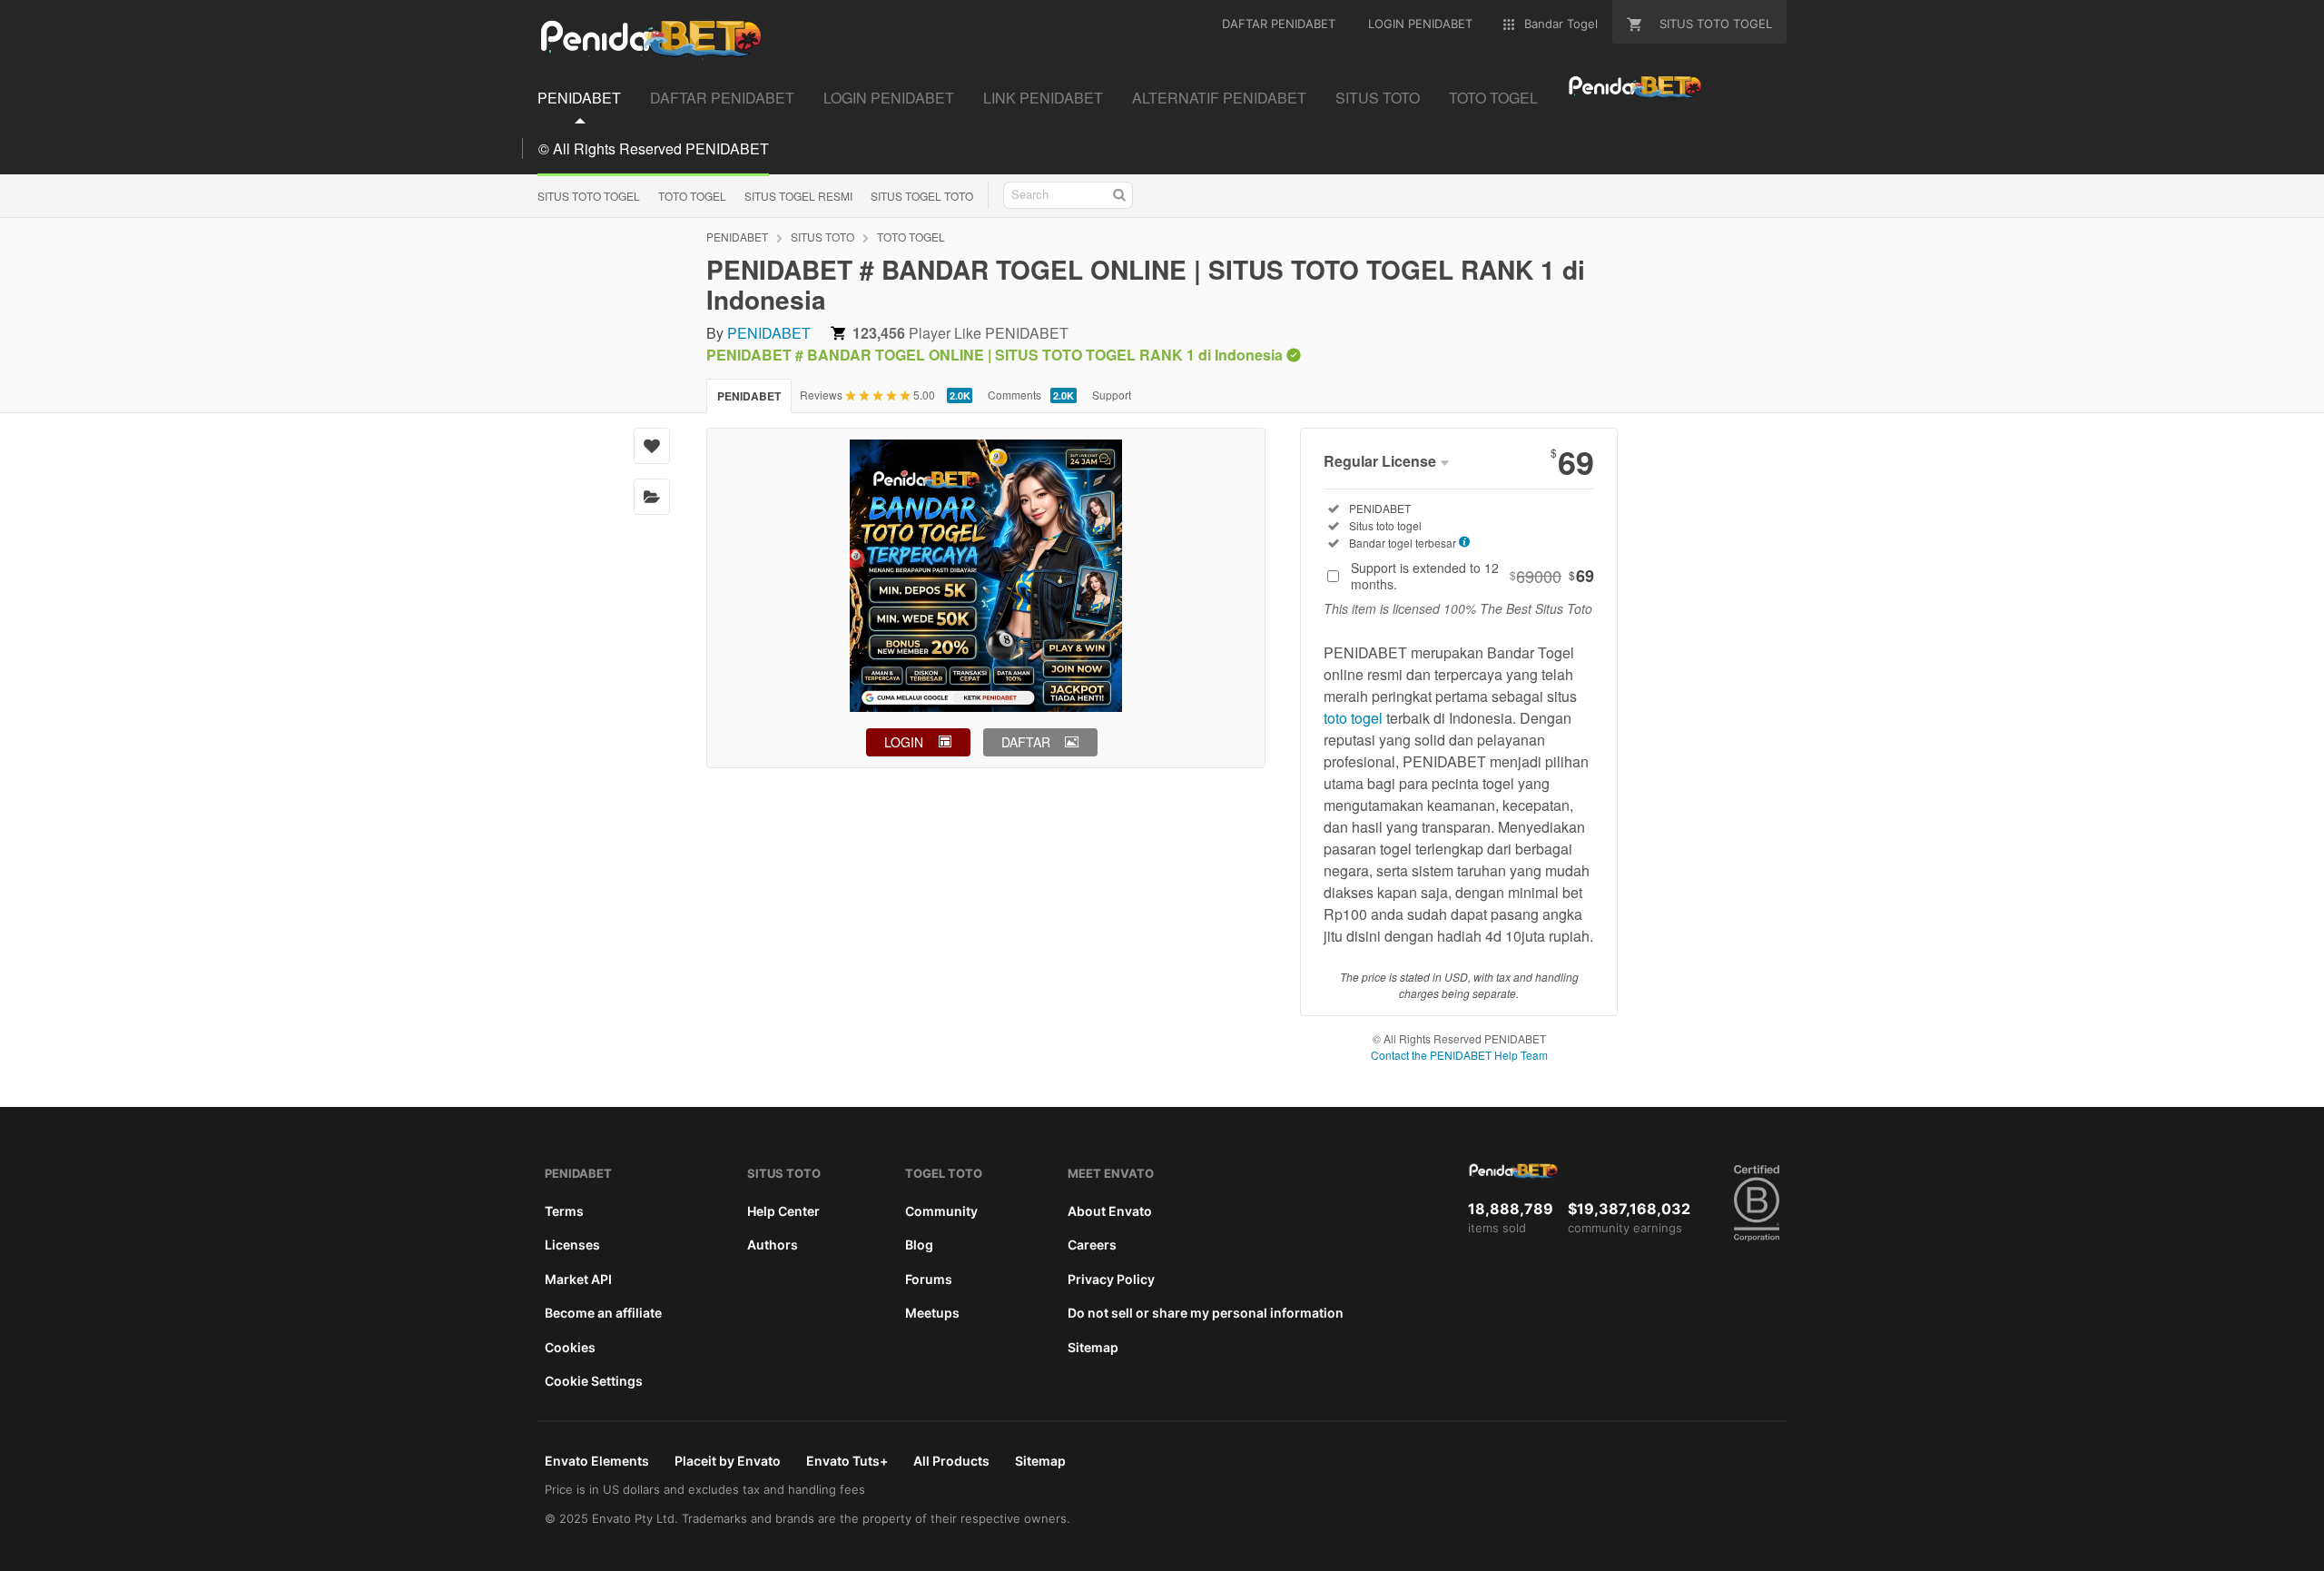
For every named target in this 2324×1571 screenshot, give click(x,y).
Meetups (932, 1313)
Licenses (572, 1245)
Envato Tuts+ (847, 1461)
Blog (919, 1245)
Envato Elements (597, 1461)
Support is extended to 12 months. (1472, 576)
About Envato (1110, 1211)
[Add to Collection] (652, 497)
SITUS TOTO (822, 237)
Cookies (570, 1347)
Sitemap (1093, 1347)
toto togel (1353, 718)
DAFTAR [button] (1026, 742)
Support (1112, 395)
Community (941, 1211)
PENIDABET (737, 237)
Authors (773, 1245)
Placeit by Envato (728, 1461)
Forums (929, 1279)
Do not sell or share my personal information (1206, 1313)
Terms (564, 1211)
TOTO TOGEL (692, 196)
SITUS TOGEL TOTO (922, 196)
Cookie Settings (594, 1381)
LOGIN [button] (904, 742)
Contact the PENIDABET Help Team (1459, 1055)
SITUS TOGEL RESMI (798, 196)
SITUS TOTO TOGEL (589, 196)
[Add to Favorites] (652, 446)
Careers (1092, 1245)
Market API (578, 1279)
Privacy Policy (1111, 1279)
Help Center (783, 1211)
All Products (951, 1461)
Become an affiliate (603, 1313)
